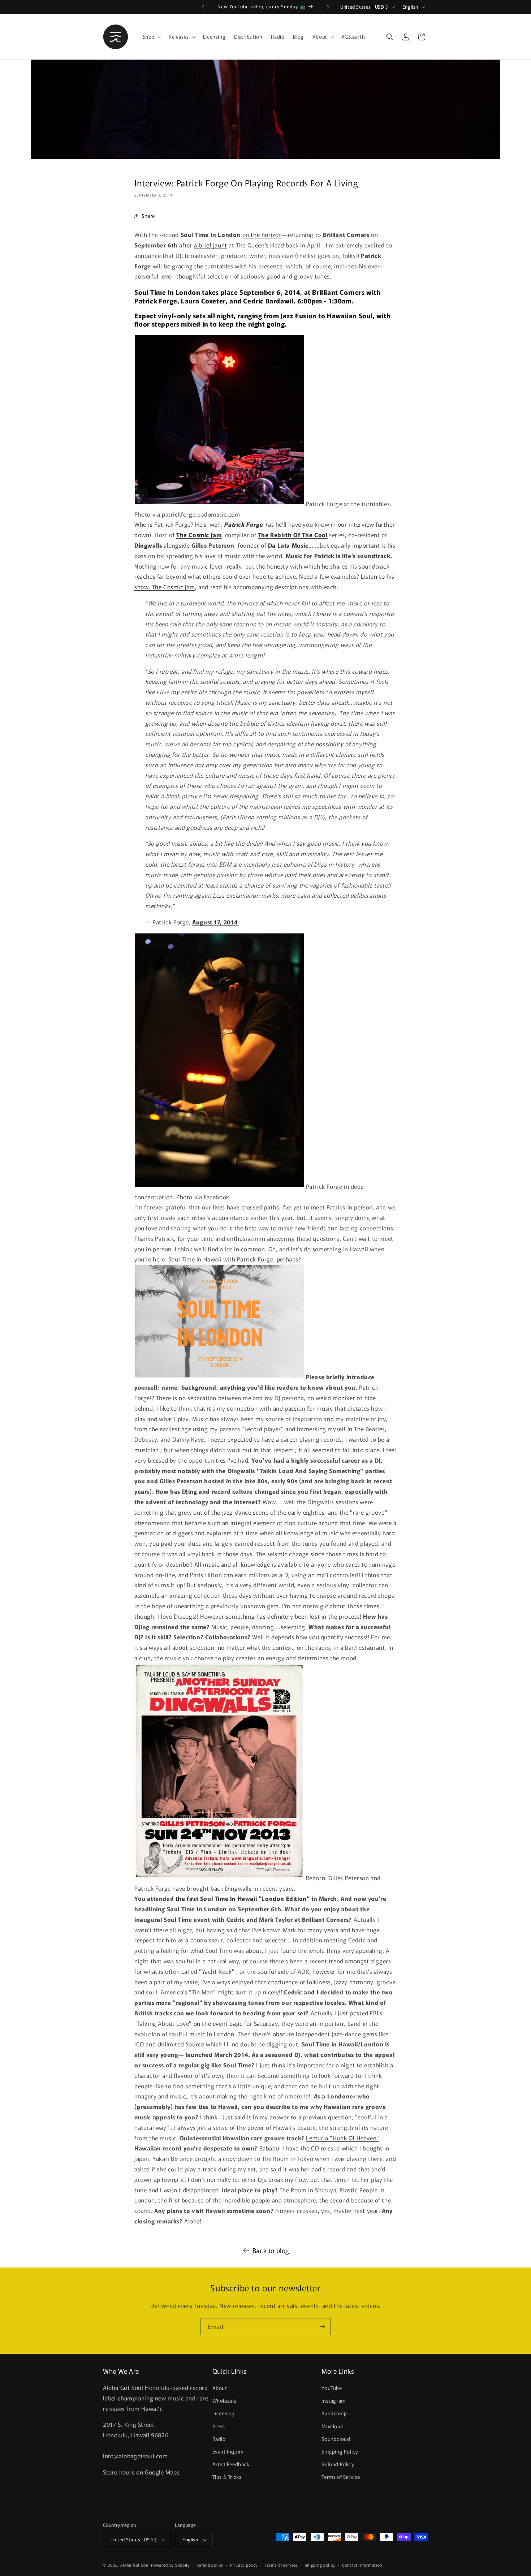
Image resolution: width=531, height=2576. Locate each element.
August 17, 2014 (215, 922)
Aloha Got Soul (135, 2565)
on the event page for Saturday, (237, 2023)
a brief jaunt (211, 245)
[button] (151, 36)
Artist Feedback (231, 2464)
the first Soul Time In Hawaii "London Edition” (243, 1898)
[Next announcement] (328, 7)
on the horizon (262, 234)
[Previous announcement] (203, 7)
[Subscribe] (322, 2327)
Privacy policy (244, 2565)
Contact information (362, 2565)
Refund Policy (338, 2464)
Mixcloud (333, 2426)
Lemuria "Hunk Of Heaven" (342, 2138)
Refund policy (210, 2565)
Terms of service (281, 2565)
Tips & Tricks (227, 2477)
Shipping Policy (340, 2452)
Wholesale (224, 2401)
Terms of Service (341, 2477)
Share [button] (148, 216)
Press (219, 2426)
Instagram (333, 2401)
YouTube (332, 2388)
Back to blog (271, 2250)
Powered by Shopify (170, 2565)
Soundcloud (336, 2439)
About (220, 2388)
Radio (219, 2439)
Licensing (224, 2413)
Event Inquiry (228, 2452)
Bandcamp (334, 2413)
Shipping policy (320, 2565)
